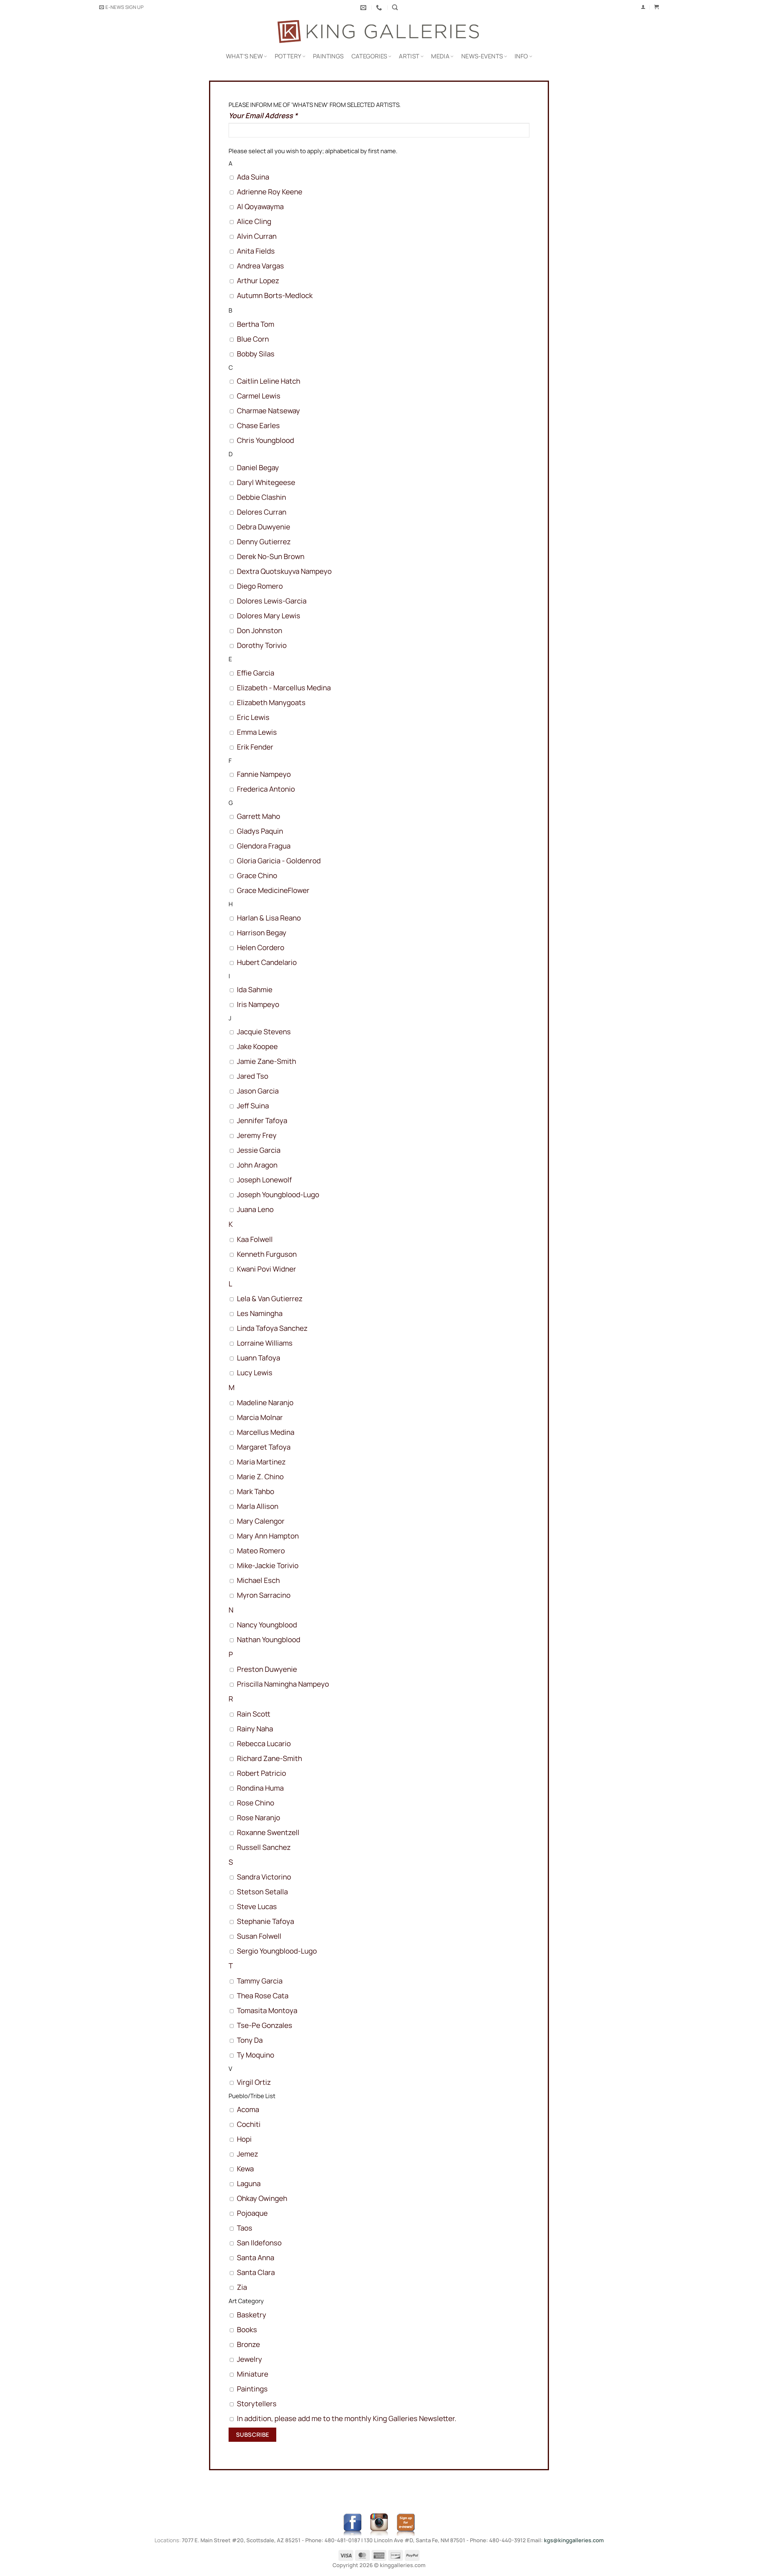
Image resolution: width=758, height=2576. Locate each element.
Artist (409, 56)
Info (521, 56)
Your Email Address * (263, 115)
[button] (121, 7)
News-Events (482, 56)
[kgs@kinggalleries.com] (364, 7)
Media (440, 56)
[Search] (395, 7)
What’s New (244, 56)
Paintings (328, 56)
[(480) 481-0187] (380, 7)
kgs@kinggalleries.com (574, 2540)
